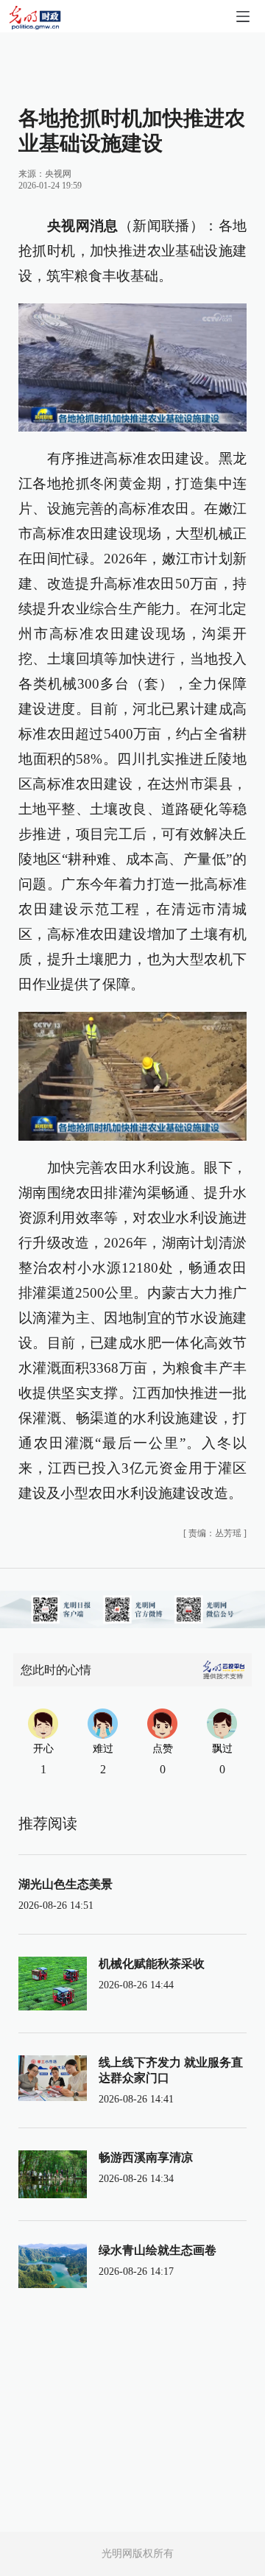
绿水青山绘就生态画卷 (158, 2250)
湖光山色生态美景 (66, 1884)
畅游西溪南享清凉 (146, 2157)
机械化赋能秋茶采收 (152, 1964)
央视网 (58, 174)
